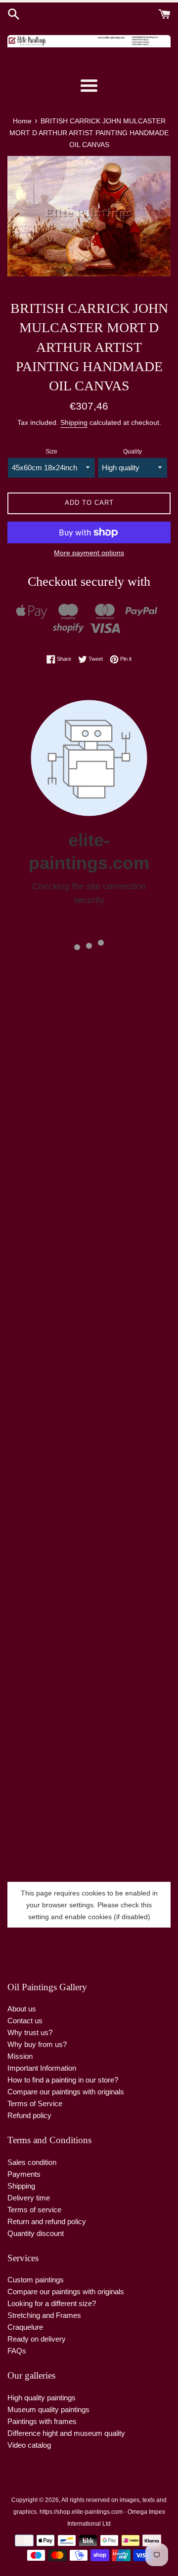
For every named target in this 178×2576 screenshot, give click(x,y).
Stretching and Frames (44, 2315)
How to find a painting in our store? (63, 2080)
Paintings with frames (42, 2421)
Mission (20, 2056)
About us (22, 2009)
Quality (133, 452)
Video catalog (29, 2445)
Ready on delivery (37, 2339)
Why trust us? (30, 2032)
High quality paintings (42, 2398)
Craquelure (25, 2327)
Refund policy (29, 2115)
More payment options (89, 553)
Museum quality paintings (48, 2409)
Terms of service (34, 2210)
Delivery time (29, 2198)
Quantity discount (36, 2233)
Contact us (25, 2021)
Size (51, 452)
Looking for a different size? (52, 2303)
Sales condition (32, 2162)
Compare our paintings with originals (66, 2092)
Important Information (42, 2068)
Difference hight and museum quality (66, 2433)
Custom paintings (36, 2280)
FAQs (17, 2351)
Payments (24, 2174)
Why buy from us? (37, 2044)
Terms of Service (35, 2103)
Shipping (74, 422)
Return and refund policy (47, 2221)
